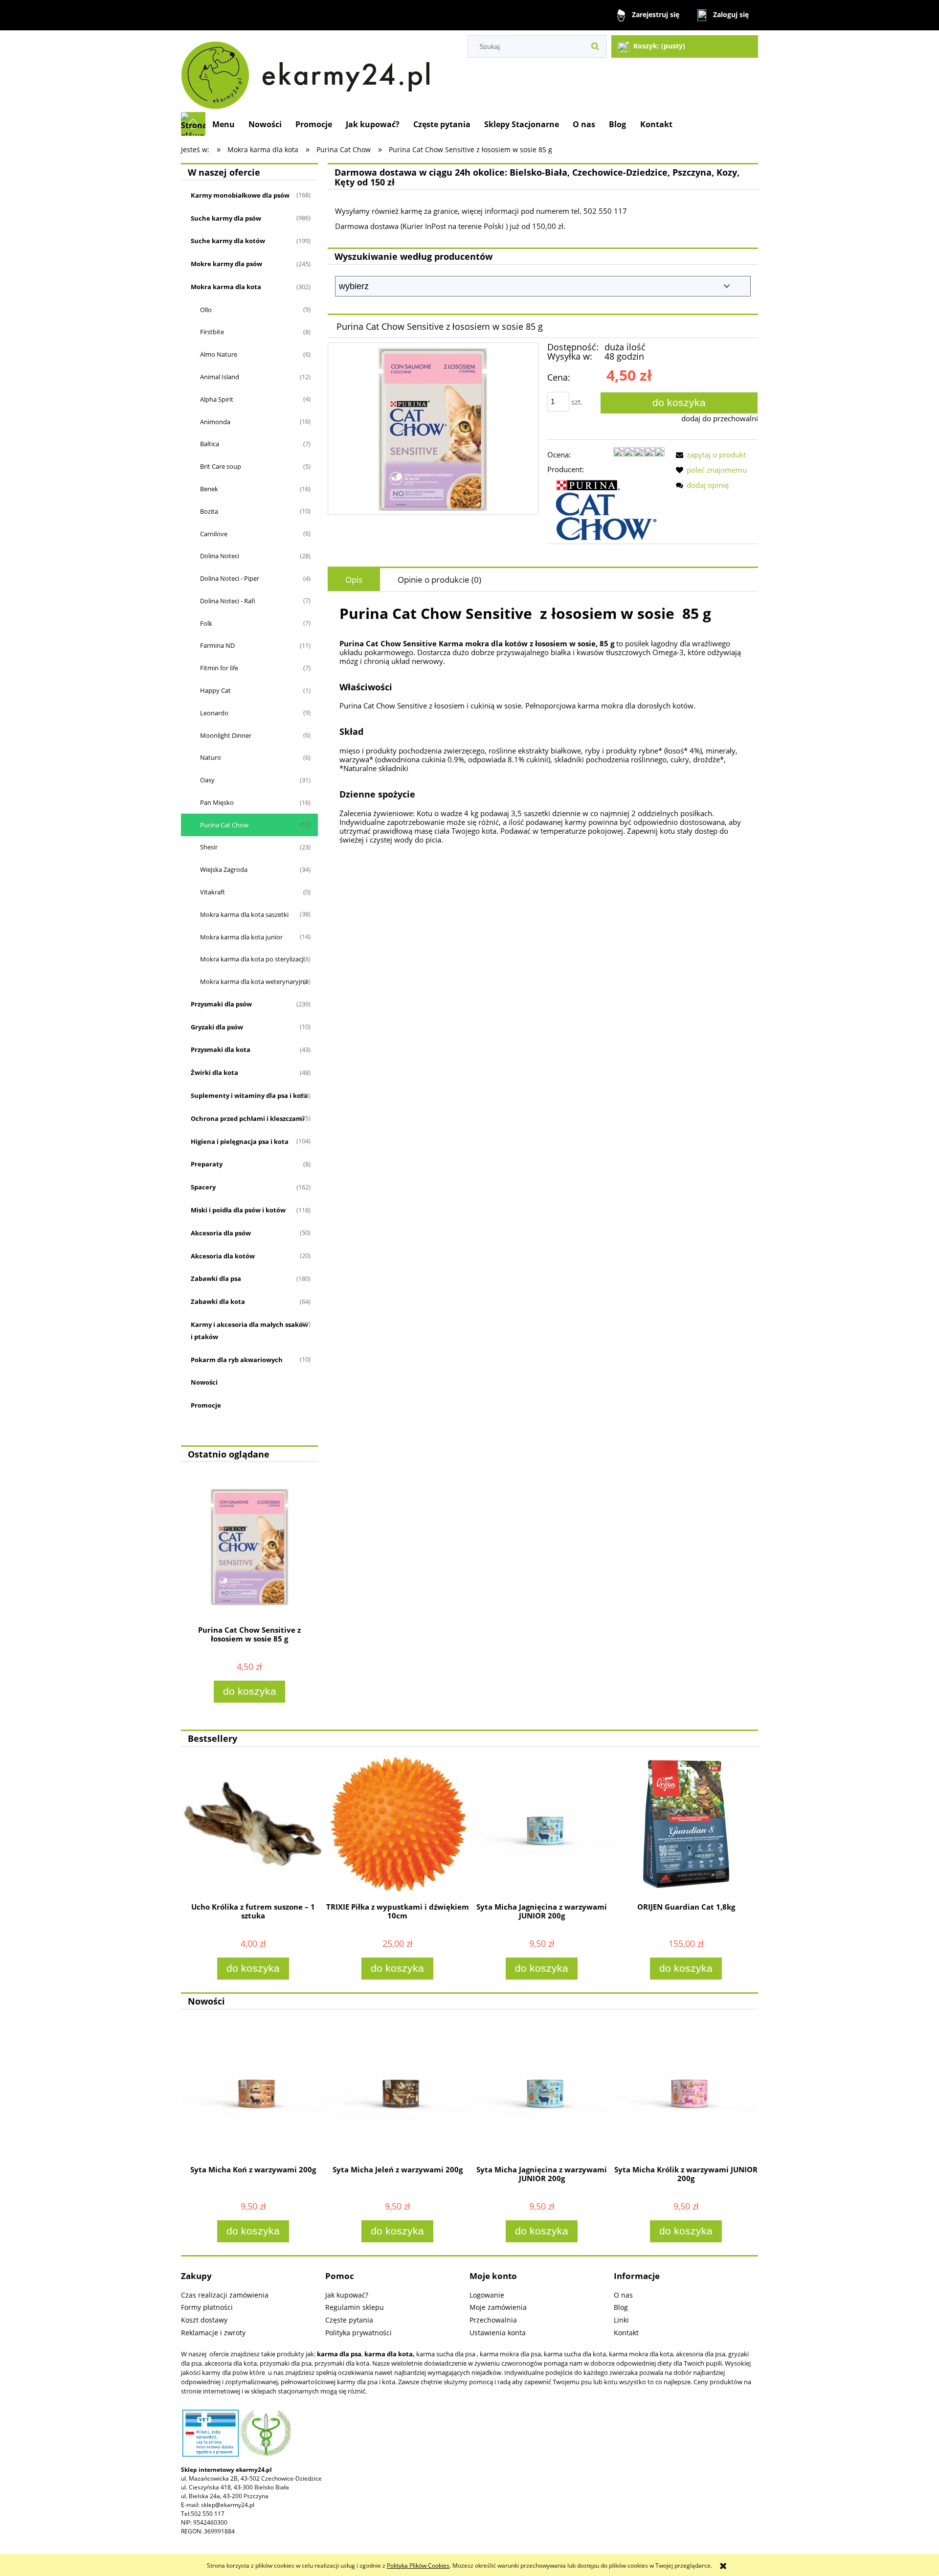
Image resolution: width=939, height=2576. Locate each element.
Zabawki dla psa (216, 1278)
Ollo (206, 310)
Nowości (204, 1382)
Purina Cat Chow (224, 825)
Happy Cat (215, 690)
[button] (709, 455)
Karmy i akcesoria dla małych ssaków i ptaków (249, 1331)
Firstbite (212, 332)
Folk (206, 623)
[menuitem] (224, 124)
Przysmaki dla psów (221, 1004)
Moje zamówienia (498, 2307)
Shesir (209, 847)
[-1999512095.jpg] (433, 429)
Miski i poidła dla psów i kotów (238, 1210)
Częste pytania (349, 2320)
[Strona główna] (310, 71)
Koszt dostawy (204, 2320)
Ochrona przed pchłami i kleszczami (247, 1118)
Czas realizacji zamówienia (225, 2295)
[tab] (354, 580)
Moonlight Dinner (226, 735)
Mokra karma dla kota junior (241, 937)
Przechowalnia (493, 2320)
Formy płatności (207, 2307)
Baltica (210, 444)
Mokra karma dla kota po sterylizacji (252, 959)
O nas (623, 2295)
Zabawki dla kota (218, 1301)
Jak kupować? (347, 2295)
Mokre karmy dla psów (226, 264)
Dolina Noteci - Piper (230, 578)
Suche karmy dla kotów (228, 241)
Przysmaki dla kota (221, 1049)
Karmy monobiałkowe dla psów (240, 195)
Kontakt (626, 2333)
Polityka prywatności (358, 2333)
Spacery (203, 1187)
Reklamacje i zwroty (213, 2333)
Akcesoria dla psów (221, 1233)
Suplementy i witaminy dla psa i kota (249, 1095)
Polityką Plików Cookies (418, 2565)
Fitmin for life (219, 668)
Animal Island (220, 377)
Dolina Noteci (220, 556)
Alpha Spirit (217, 399)
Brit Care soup (221, 466)
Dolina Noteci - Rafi (228, 601)
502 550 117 (208, 2514)
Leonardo (214, 713)
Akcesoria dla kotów (223, 1256)
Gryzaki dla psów (217, 1027)
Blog (621, 2307)
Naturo (211, 757)
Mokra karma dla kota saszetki (244, 914)
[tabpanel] (543, 736)
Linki (621, 2320)
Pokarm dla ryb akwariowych (237, 1360)
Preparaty (207, 1164)
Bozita (209, 511)
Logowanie (487, 2295)
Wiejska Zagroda (224, 869)
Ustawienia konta (498, 2333)
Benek (209, 489)
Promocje (206, 1405)
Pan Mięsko (217, 802)
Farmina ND (217, 645)
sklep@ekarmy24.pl (228, 2505)
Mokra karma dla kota (226, 287)
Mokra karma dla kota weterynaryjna (254, 981)
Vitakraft (212, 892)
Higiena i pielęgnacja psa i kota (240, 1141)
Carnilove (214, 534)
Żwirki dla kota (214, 1072)
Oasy (207, 780)
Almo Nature (219, 354)
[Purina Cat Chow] (606, 509)
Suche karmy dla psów (226, 218)
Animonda (215, 422)
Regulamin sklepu (355, 2307)
